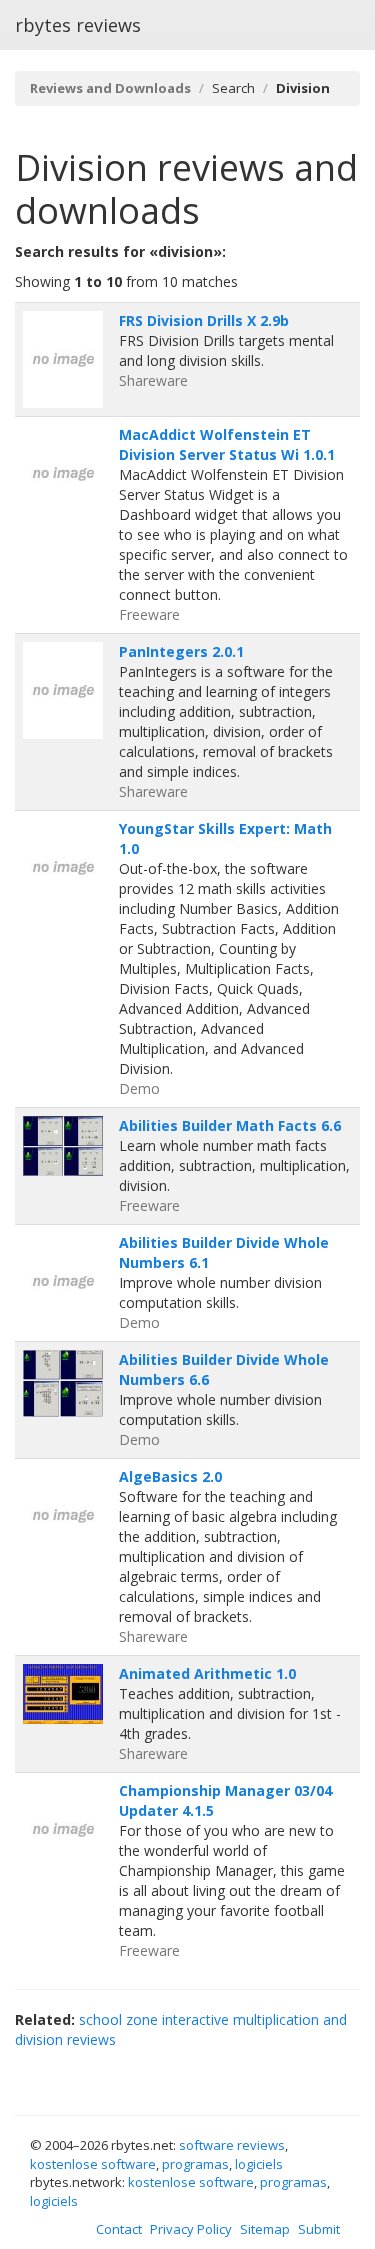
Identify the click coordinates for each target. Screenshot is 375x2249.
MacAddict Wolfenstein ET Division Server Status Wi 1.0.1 (227, 444)
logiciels (259, 2164)
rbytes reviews (78, 25)
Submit (319, 2229)
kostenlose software (93, 2164)
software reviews (232, 2145)
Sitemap (265, 2229)
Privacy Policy (191, 2229)
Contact (119, 2229)
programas (195, 2164)
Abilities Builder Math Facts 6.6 (230, 1125)
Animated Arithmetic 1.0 (207, 1673)
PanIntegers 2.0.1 (181, 651)
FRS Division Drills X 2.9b (204, 320)
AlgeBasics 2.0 (170, 1476)
